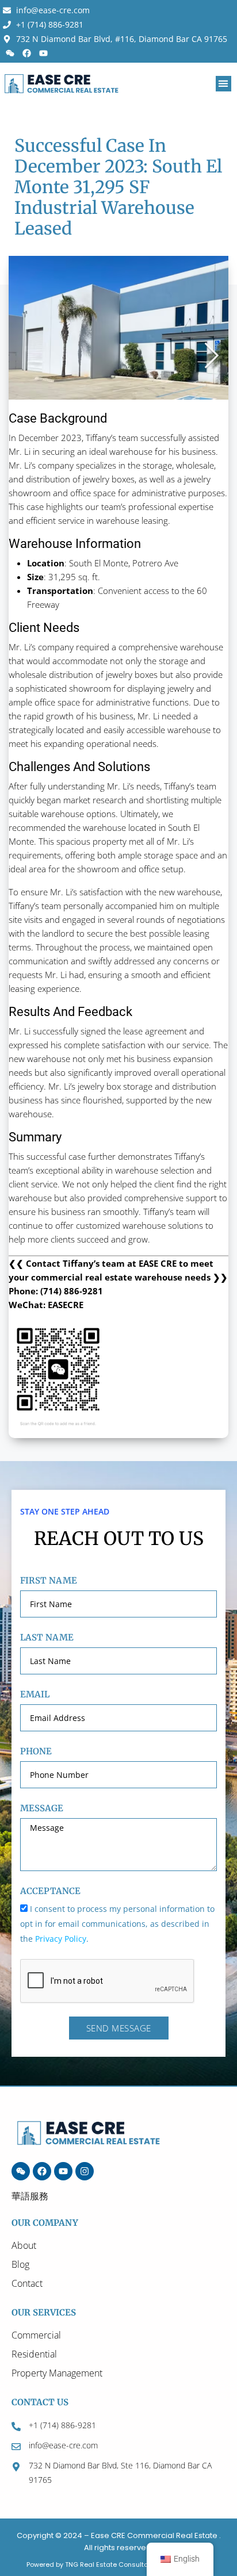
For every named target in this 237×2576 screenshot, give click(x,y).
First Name (49, 1580)
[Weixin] (10, 53)
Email (35, 1694)
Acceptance (50, 1891)
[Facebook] (26, 53)
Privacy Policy (61, 1939)
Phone (36, 1751)
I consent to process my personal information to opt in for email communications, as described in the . (117, 1924)
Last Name (47, 1637)
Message (42, 1808)
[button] (223, 84)
